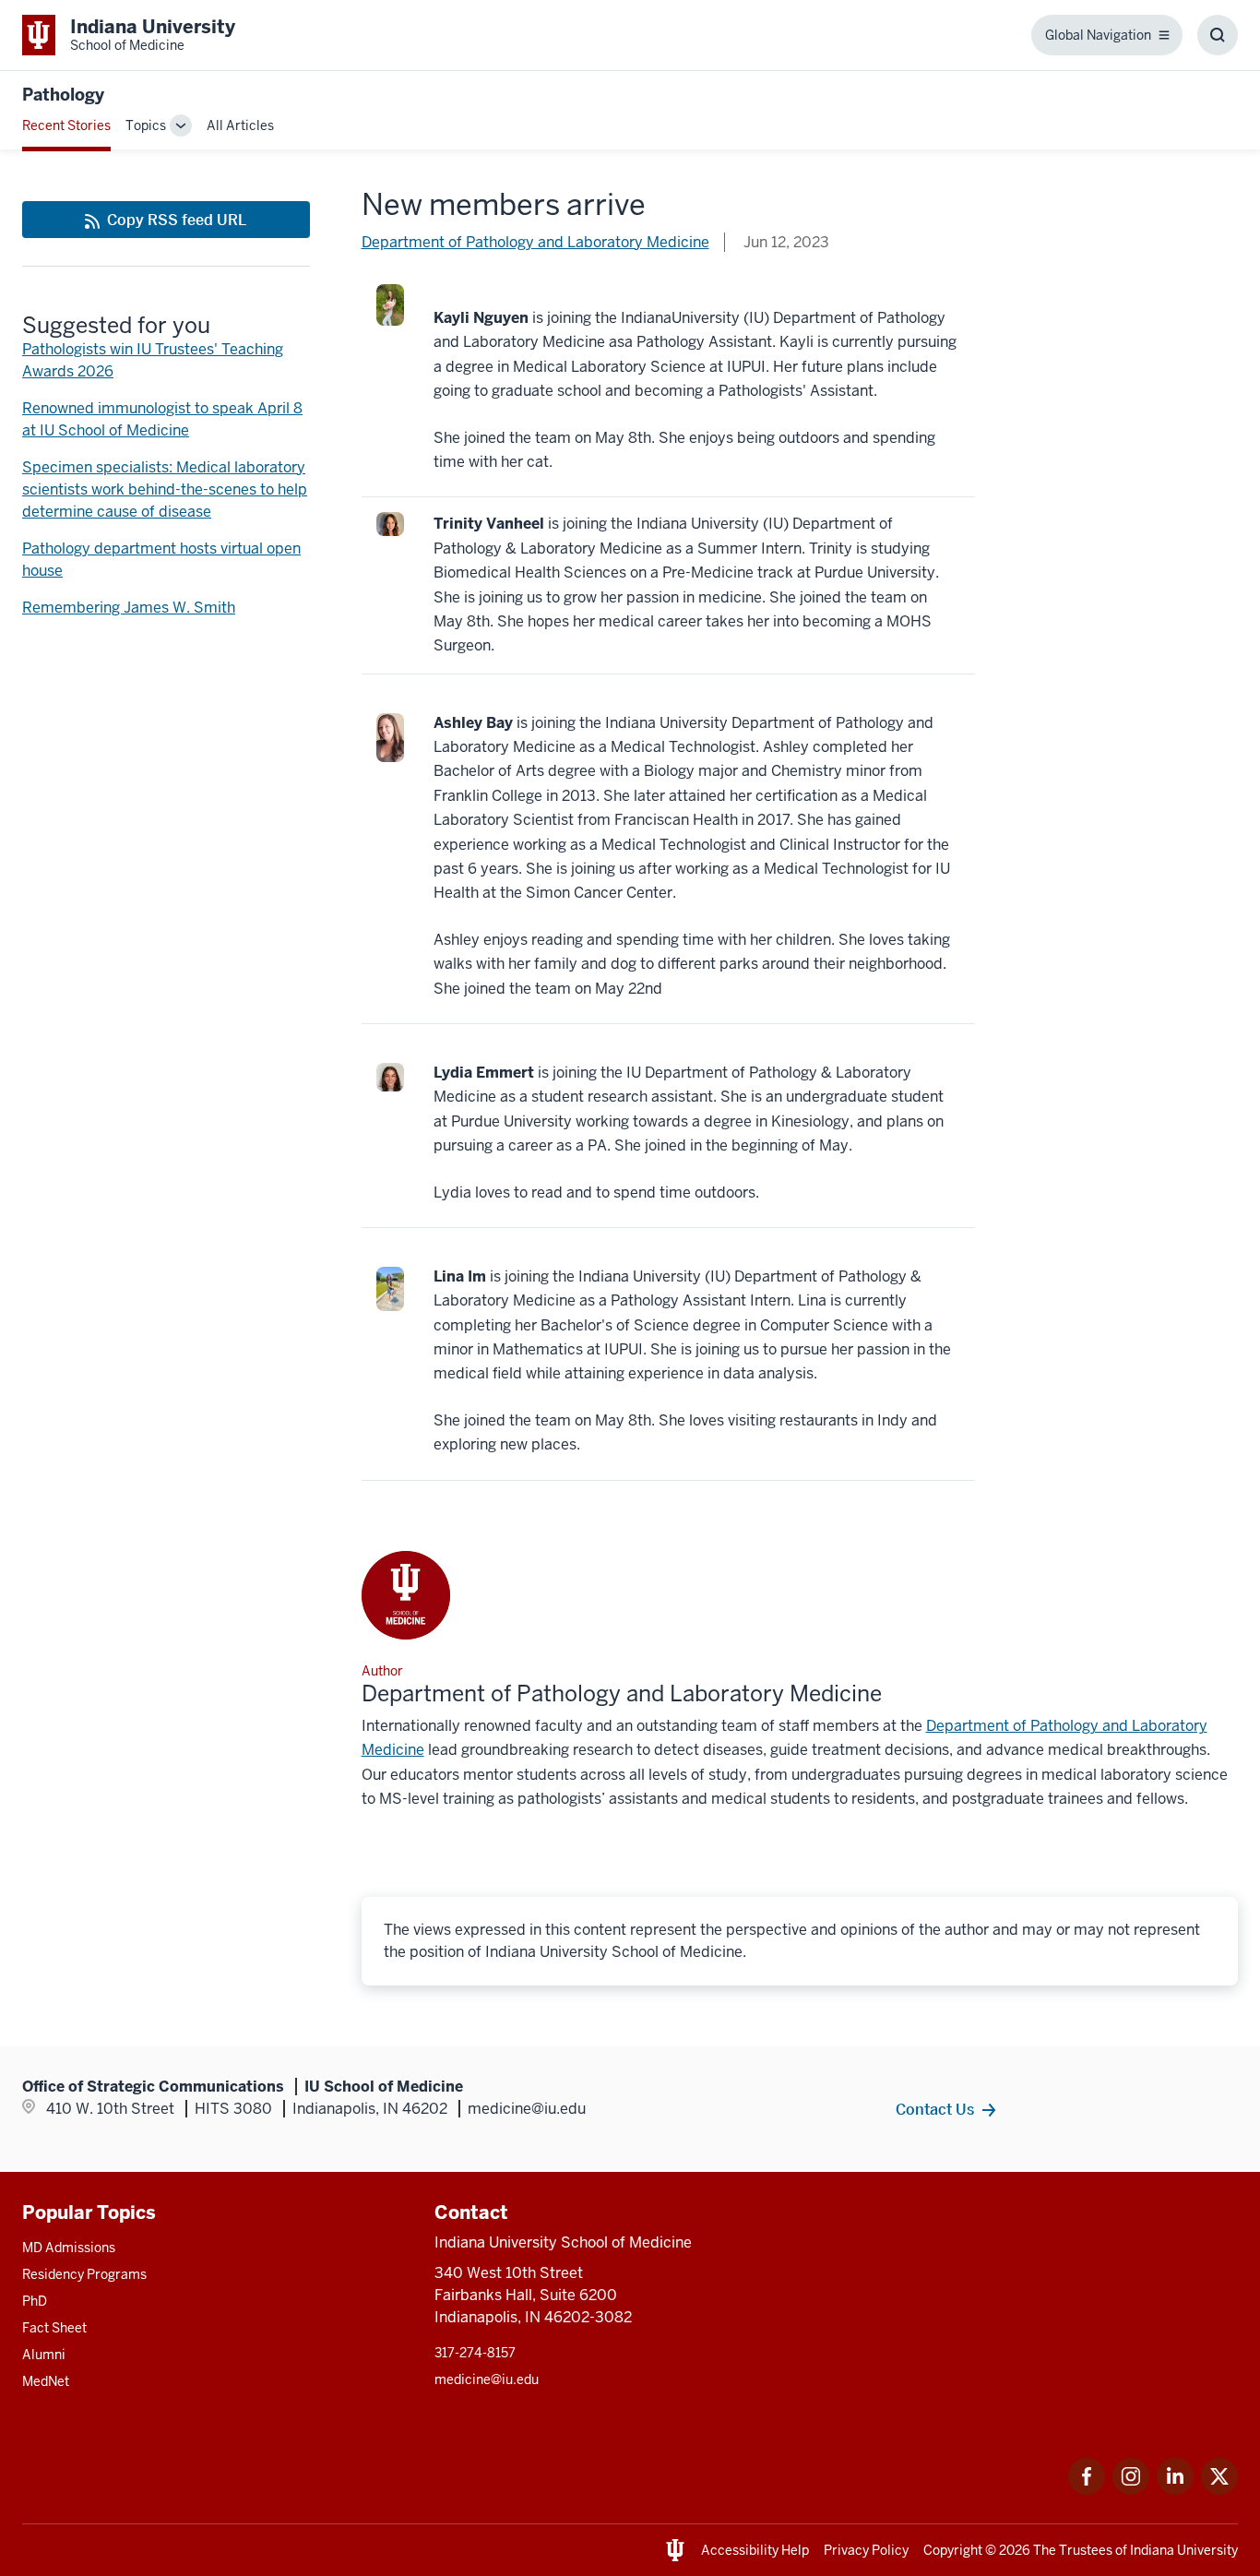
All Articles (240, 125)
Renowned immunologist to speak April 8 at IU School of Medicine (162, 419)
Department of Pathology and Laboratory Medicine (535, 242)
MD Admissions (69, 2248)
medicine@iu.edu (487, 2379)
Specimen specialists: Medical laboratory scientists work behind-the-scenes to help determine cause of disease (165, 489)
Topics (146, 125)
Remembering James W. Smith (129, 608)
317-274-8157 (475, 2353)
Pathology (63, 95)
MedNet (46, 2381)
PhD (35, 2301)
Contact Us (935, 2109)
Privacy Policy (866, 2550)
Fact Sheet (54, 2328)
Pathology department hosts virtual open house (161, 560)
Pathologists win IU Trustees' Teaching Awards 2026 (153, 360)
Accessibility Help (755, 2550)
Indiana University (1184, 2550)
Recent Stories (66, 125)
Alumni (44, 2355)
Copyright (953, 2550)
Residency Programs (84, 2274)
